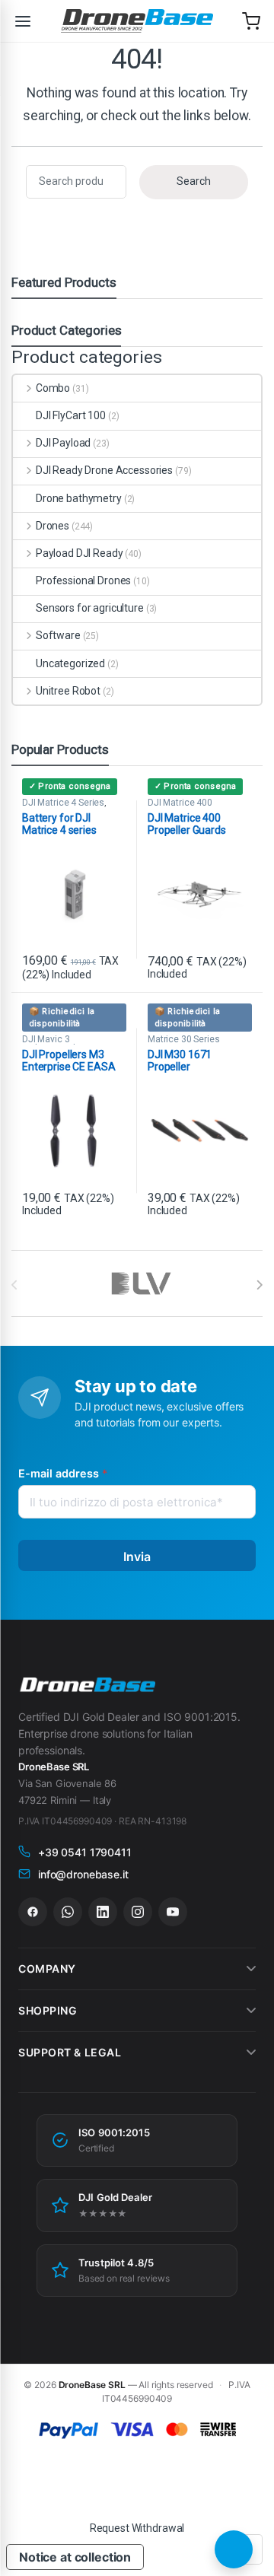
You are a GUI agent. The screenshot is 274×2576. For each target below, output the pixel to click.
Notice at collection (75, 2557)
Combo (53, 388)
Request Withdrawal (137, 2528)
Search (194, 181)
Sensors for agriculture (90, 608)
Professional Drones (83, 580)
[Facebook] (33, 1912)
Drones (53, 526)
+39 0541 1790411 (85, 1852)
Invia (137, 1557)
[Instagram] (138, 1912)
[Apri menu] (23, 21)
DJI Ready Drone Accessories (104, 470)
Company (47, 1969)
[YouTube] (173, 1912)
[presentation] (259, 1285)
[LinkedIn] (103, 1912)
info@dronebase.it (83, 1874)
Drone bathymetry (79, 498)
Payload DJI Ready (79, 553)
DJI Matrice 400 (180, 803)
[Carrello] (251, 21)
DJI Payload (63, 443)
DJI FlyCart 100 (71, 415)
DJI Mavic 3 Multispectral (49, 1044)
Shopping (48, 2010)
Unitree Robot (68, 691)
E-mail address (63, 1473)
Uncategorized (70, 663)
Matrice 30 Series (184, 1039)
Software (58, 635)
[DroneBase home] (137, 21)
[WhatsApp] (68, 1912)
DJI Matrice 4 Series (63, 803)
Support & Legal (70, 2052)
